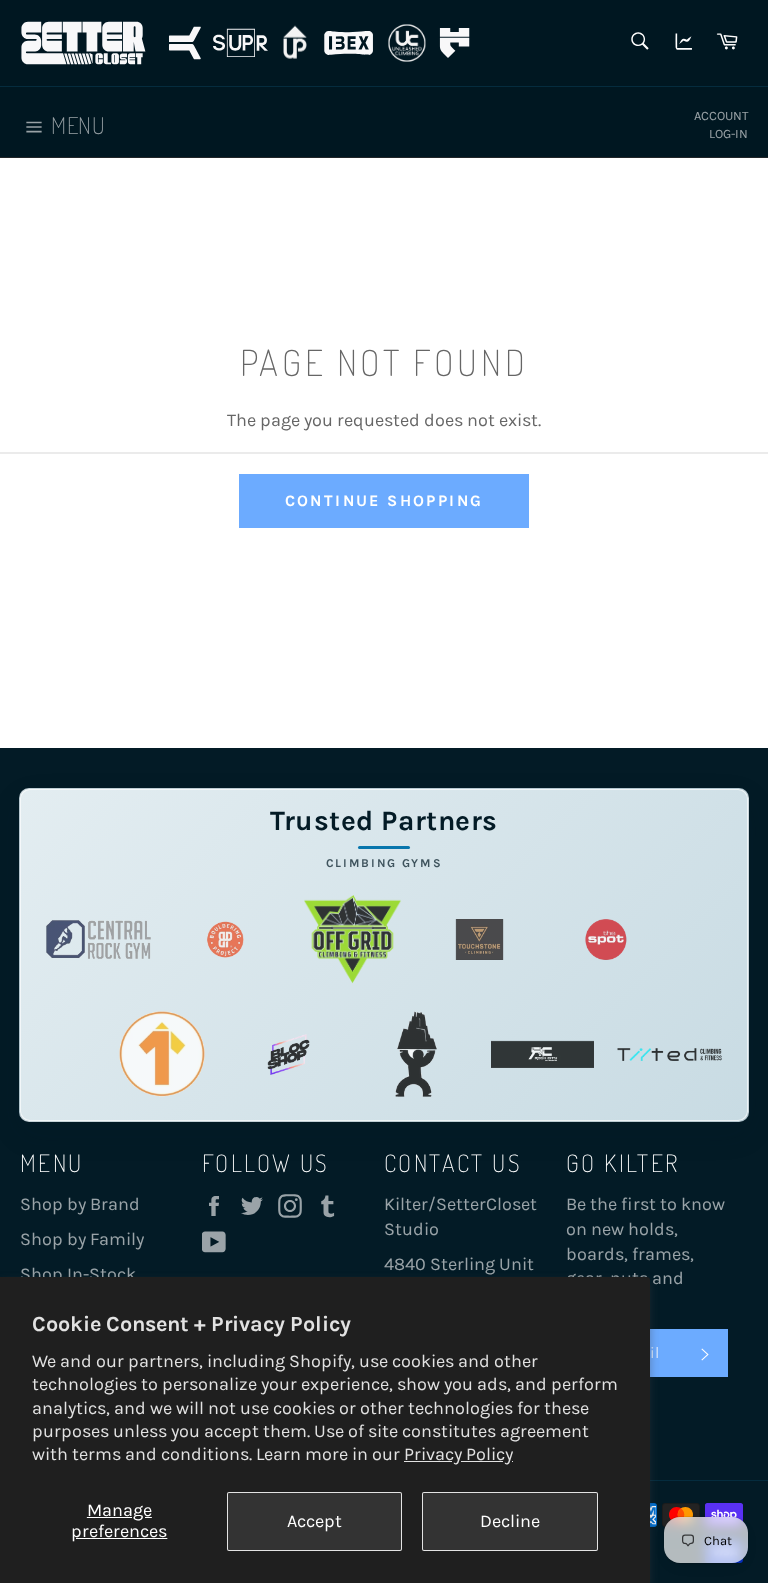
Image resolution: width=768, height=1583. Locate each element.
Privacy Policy (458, 1454)
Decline (510, 1521)
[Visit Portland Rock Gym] (415, 1054)
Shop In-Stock (78, 1274)
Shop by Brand (80, 1204)
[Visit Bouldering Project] (225, 939)
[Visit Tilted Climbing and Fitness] (669, 1054)
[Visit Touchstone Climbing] (479, 939)
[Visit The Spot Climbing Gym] (606, 939)
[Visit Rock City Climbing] (542, 1054)
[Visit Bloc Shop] (288, 1054)
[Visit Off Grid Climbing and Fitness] (352, 939)
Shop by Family (82, 1239)
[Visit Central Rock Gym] (98, 939)
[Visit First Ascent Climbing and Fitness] (162, 1054)
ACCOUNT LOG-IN (721, 124)
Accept (314, 1521)
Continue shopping (384, 500)
